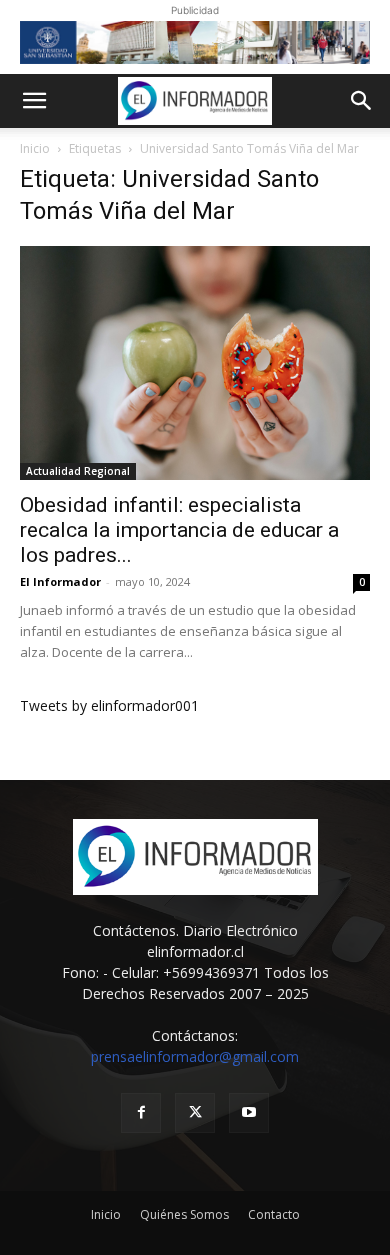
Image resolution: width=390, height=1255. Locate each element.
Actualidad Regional (78, 471)
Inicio (35, 148)
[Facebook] (141, 1113)
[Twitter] (195, 1113)
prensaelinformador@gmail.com (195, 1056)
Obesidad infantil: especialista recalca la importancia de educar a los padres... (179, 530)
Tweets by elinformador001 (109, 705)
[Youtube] (249, 1113)
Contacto (274, 1214)
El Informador (60, 581)
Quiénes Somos (184, 1214)
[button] (34, 101)
